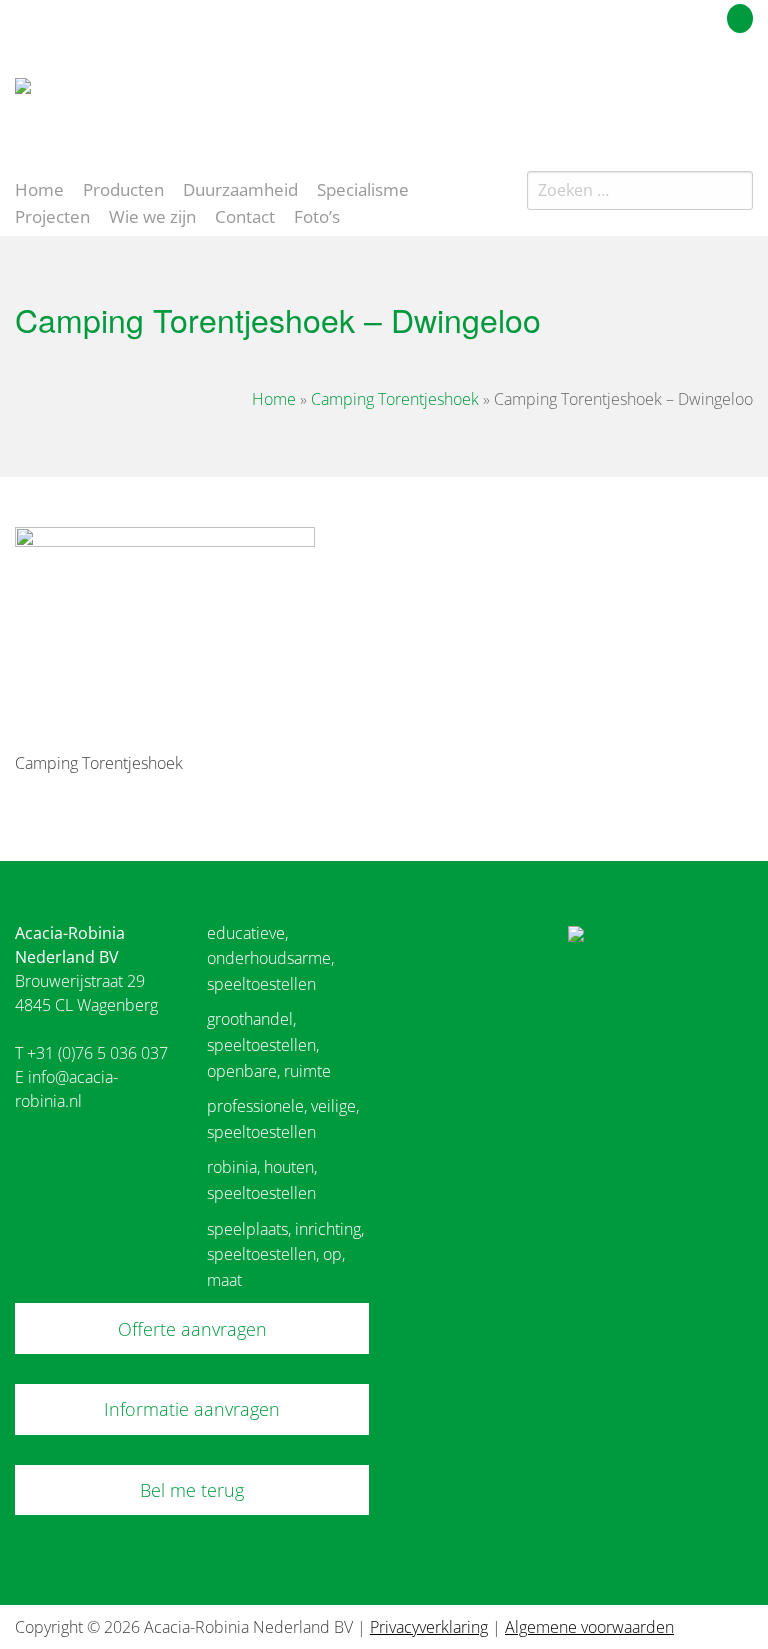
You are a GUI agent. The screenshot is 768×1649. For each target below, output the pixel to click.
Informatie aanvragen (192, 1409)
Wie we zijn (152, 215)
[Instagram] (742, 94)
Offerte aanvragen (192, 1329)
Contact (245, 215)
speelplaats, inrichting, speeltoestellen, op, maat (285, 1254)
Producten (123, 188)
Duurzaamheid (240, 188)
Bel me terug (192, 1490)
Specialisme (363, 188)
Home (39, 188)
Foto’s (317, 215)
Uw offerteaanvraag (650, 15)
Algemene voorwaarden (589, 1627)
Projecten (52, 215)
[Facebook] (706, 94)
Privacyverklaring (429, 1627)
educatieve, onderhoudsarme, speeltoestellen (270, 958)
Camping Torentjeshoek (395, 399)
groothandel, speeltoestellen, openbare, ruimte (269, 1044)
